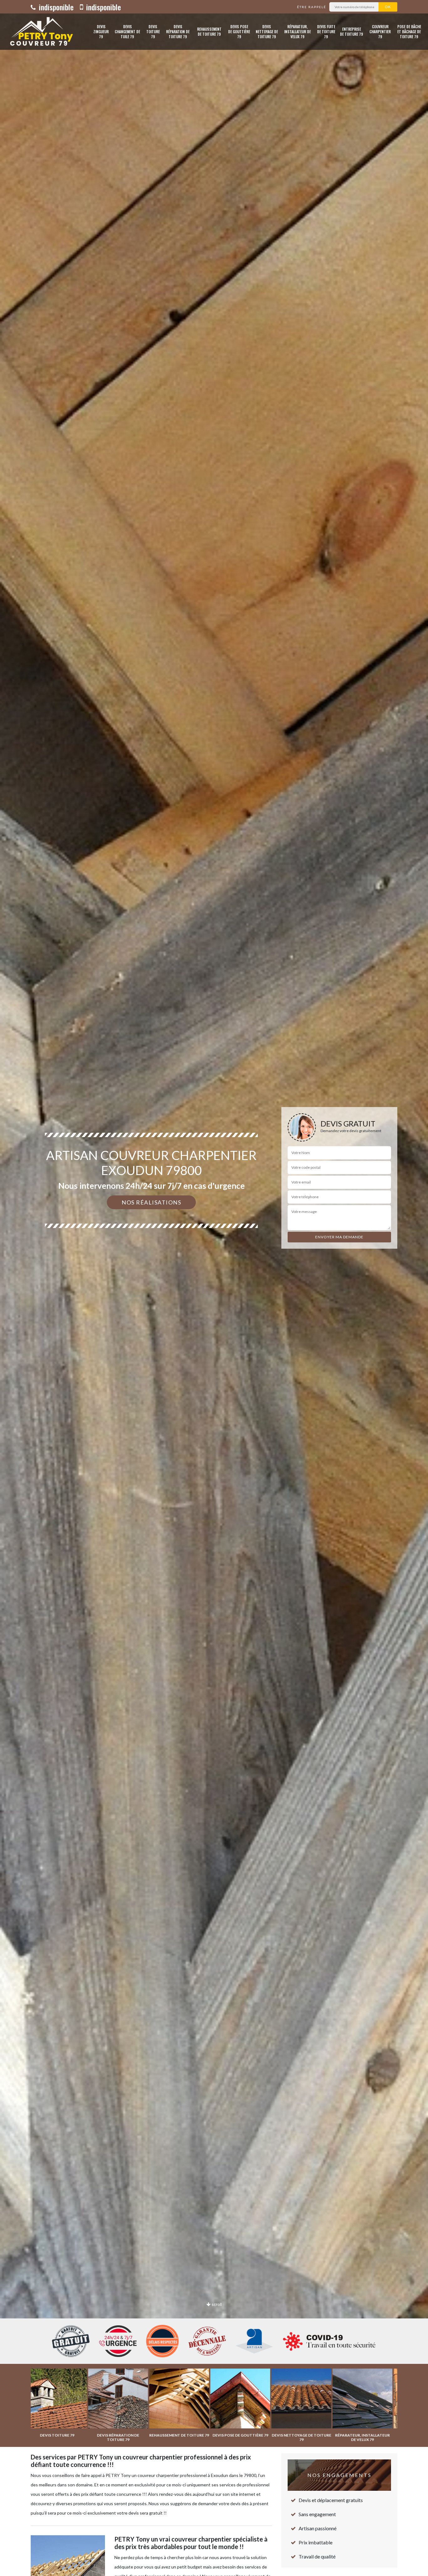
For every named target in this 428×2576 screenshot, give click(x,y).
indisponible (55, 7)
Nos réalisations (151, 1202)
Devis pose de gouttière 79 (239, 31)
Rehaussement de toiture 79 (209, 31)
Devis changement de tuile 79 (127, 31)
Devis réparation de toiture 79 (178, 31)
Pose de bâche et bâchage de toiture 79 (409, 31)
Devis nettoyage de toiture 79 (267, 31)
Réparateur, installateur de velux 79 (298, 31)
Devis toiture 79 (153, 31)
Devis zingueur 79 (101, 31)
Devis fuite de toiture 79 (326, 31)
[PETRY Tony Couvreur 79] (40, 32)
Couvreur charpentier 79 (380, 31)
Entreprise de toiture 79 (352, 31)
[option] (214, 1288)
